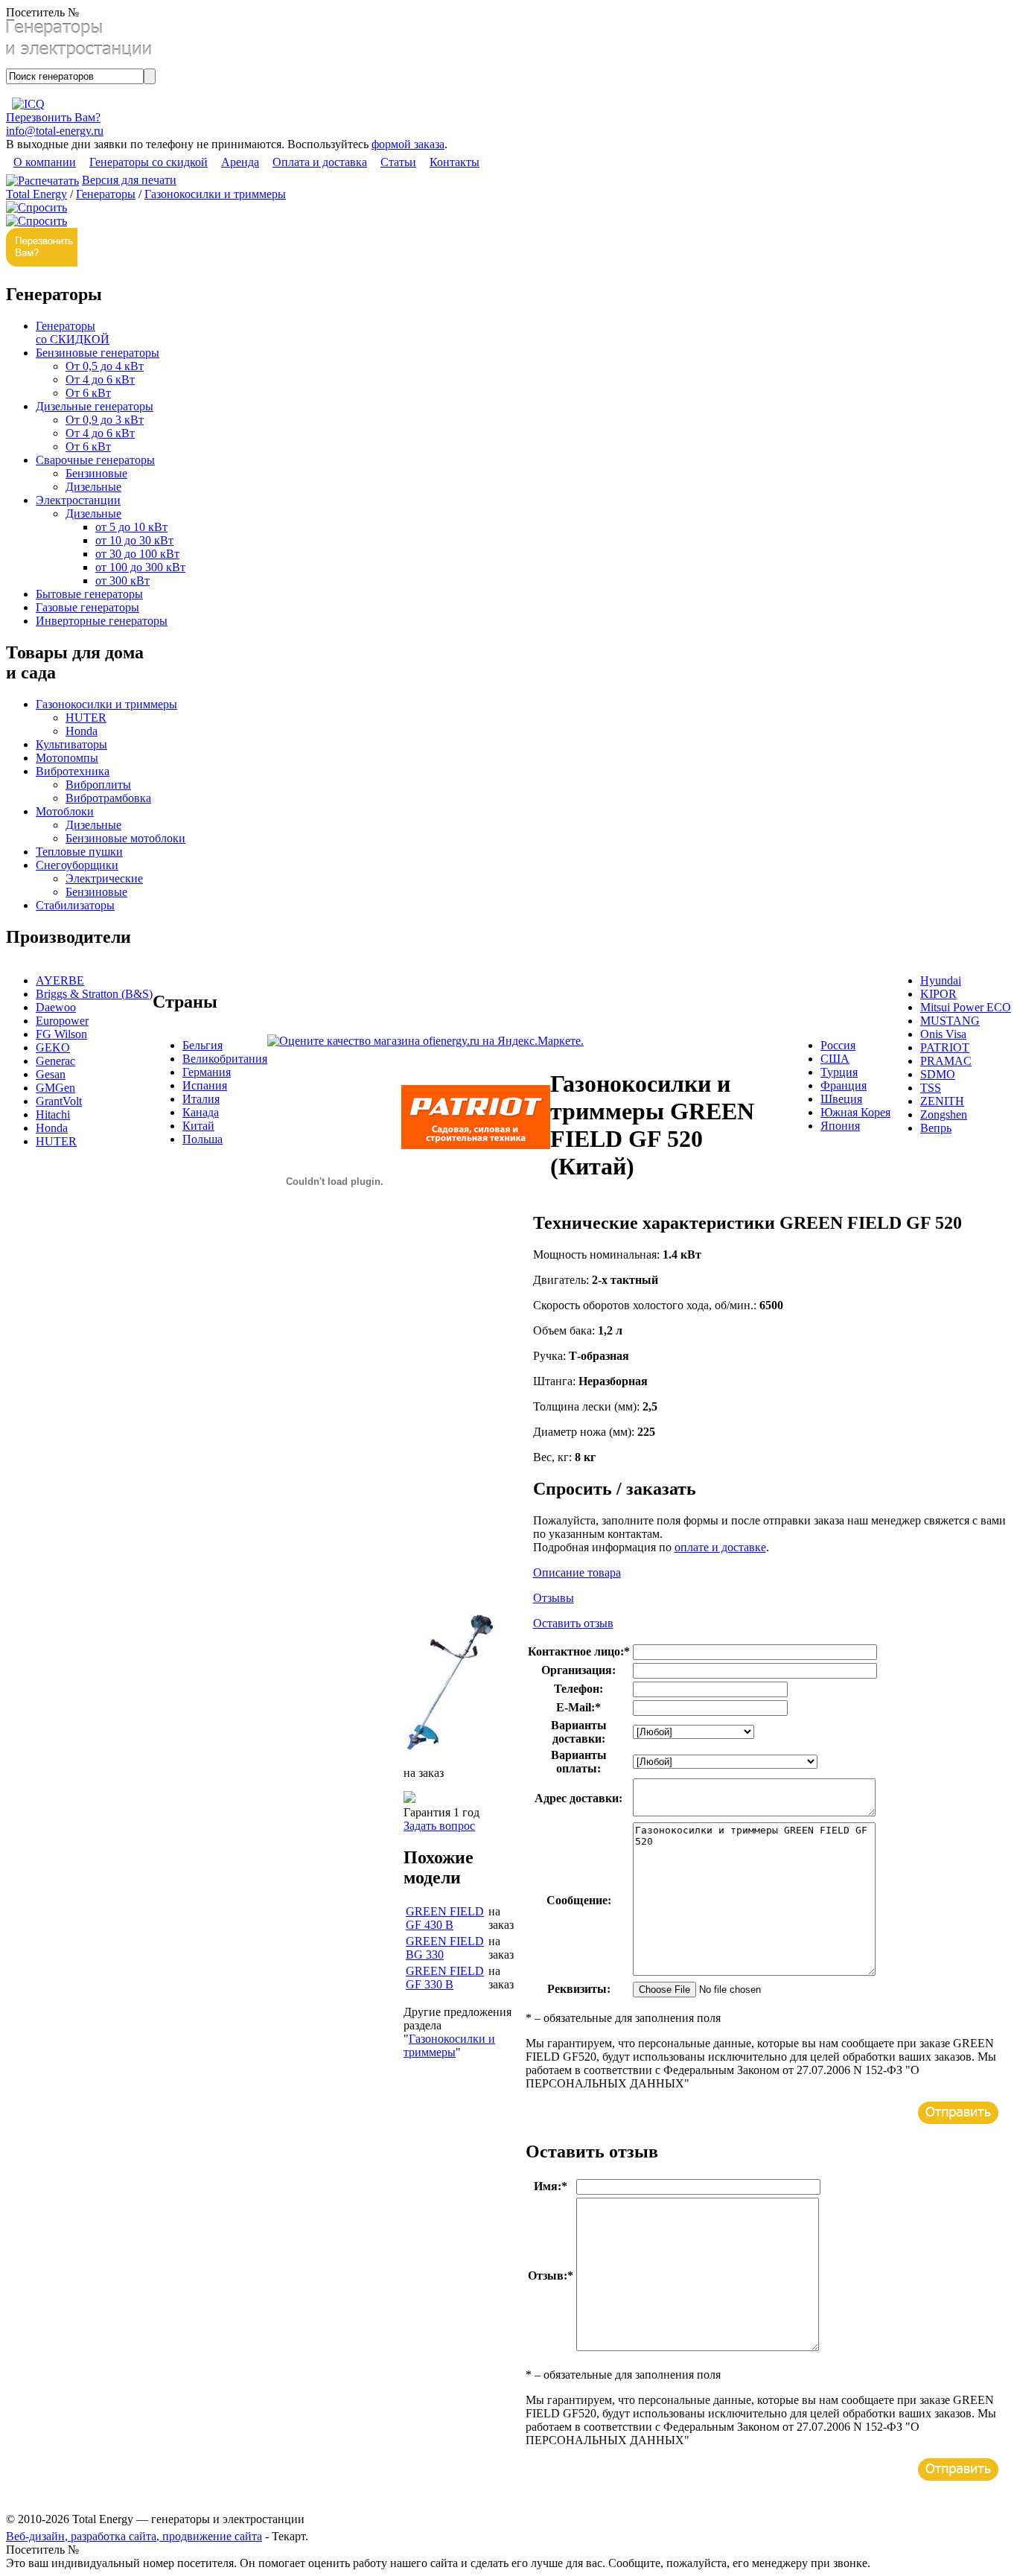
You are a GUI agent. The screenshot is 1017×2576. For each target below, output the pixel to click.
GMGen (55, 1088)
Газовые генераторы (87, 607)
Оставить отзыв (573, 1623)
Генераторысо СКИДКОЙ (73, 333)
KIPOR (938, 994)
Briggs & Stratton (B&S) (94, 994)
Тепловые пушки (79, 852)
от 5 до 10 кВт (131, 527)
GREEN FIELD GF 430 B (445, 1918)
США (835, 1059)
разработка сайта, (117, 2536)
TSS (931, 1088)
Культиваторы (71, 744)
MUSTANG (950, 1021)
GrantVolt (59, 1101)
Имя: (551, 2186)
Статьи (398, 162)
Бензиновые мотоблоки (125, 838)
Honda (82, 731)
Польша (203, 1139)
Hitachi (53, 1114)
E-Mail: (578, 1707)
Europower (62, 1021)
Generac (55, 1061)
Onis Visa (943, 1034)
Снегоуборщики (77, 865)
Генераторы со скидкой (149, 162)
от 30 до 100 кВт (137, 554)
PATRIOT (945, 1047)
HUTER (86, 718)
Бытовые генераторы (89, 594)
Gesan (51, 1074)
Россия (838, 1045)
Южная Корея (855, 1112)
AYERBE (60, 980)
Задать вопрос (439, 1826)
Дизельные (93, 487)
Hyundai (941, 980)
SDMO (938, 1074)
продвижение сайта (212, 2536)
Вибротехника (73, 771)
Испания (205, 1085)
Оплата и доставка (320, 162)
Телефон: (578, 1689)
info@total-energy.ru (55, 131)
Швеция (841, 1099)
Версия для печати (129, 180)
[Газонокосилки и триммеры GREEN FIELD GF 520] (451, 1748)
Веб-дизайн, (38, 2536)
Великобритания (225, 1059)
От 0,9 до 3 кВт (105, 420)
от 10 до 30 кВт (134, 540)
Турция (839, 1072)
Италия (201, 1099)
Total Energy (36, 194)
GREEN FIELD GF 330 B (445, 1978)
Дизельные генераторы (95, 406)
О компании (45, 162)
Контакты (455, 162)
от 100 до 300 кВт (140, 567)
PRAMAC (946, 1061)
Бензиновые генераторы (98, 353)
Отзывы (554, 1598)
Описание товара (577, 1572)
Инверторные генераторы (102, 621)
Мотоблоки (65, 811)
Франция (844, 1085)
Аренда (240, 162)
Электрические (104, 878)
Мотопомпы (67, 758)
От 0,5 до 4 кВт (105, 366)
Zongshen (944, 1114)
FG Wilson (61, 1034)
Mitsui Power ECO (966, 1007)
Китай (198, 1126)
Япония (840, 1126)
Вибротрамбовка (108, 798)
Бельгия (203, 1045)
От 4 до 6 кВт (100, 379)
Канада (201, 1112)
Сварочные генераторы (95, 460)
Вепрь (936, 1128)
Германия (207, 1072)
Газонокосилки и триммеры (215, 194)
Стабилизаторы (75, 905)
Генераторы (106, 194)
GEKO (53, 1047)
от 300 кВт (122, 581)
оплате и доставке (720, 1547)
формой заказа (408, 144)
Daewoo (56, 1007)
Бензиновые (96, 473)
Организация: (578, 1670)
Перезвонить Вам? (53, 117)
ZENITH (942, 1101)
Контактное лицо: (579, 1651)
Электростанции (78, 500)
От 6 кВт (88, 393)
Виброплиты (98, 785)
